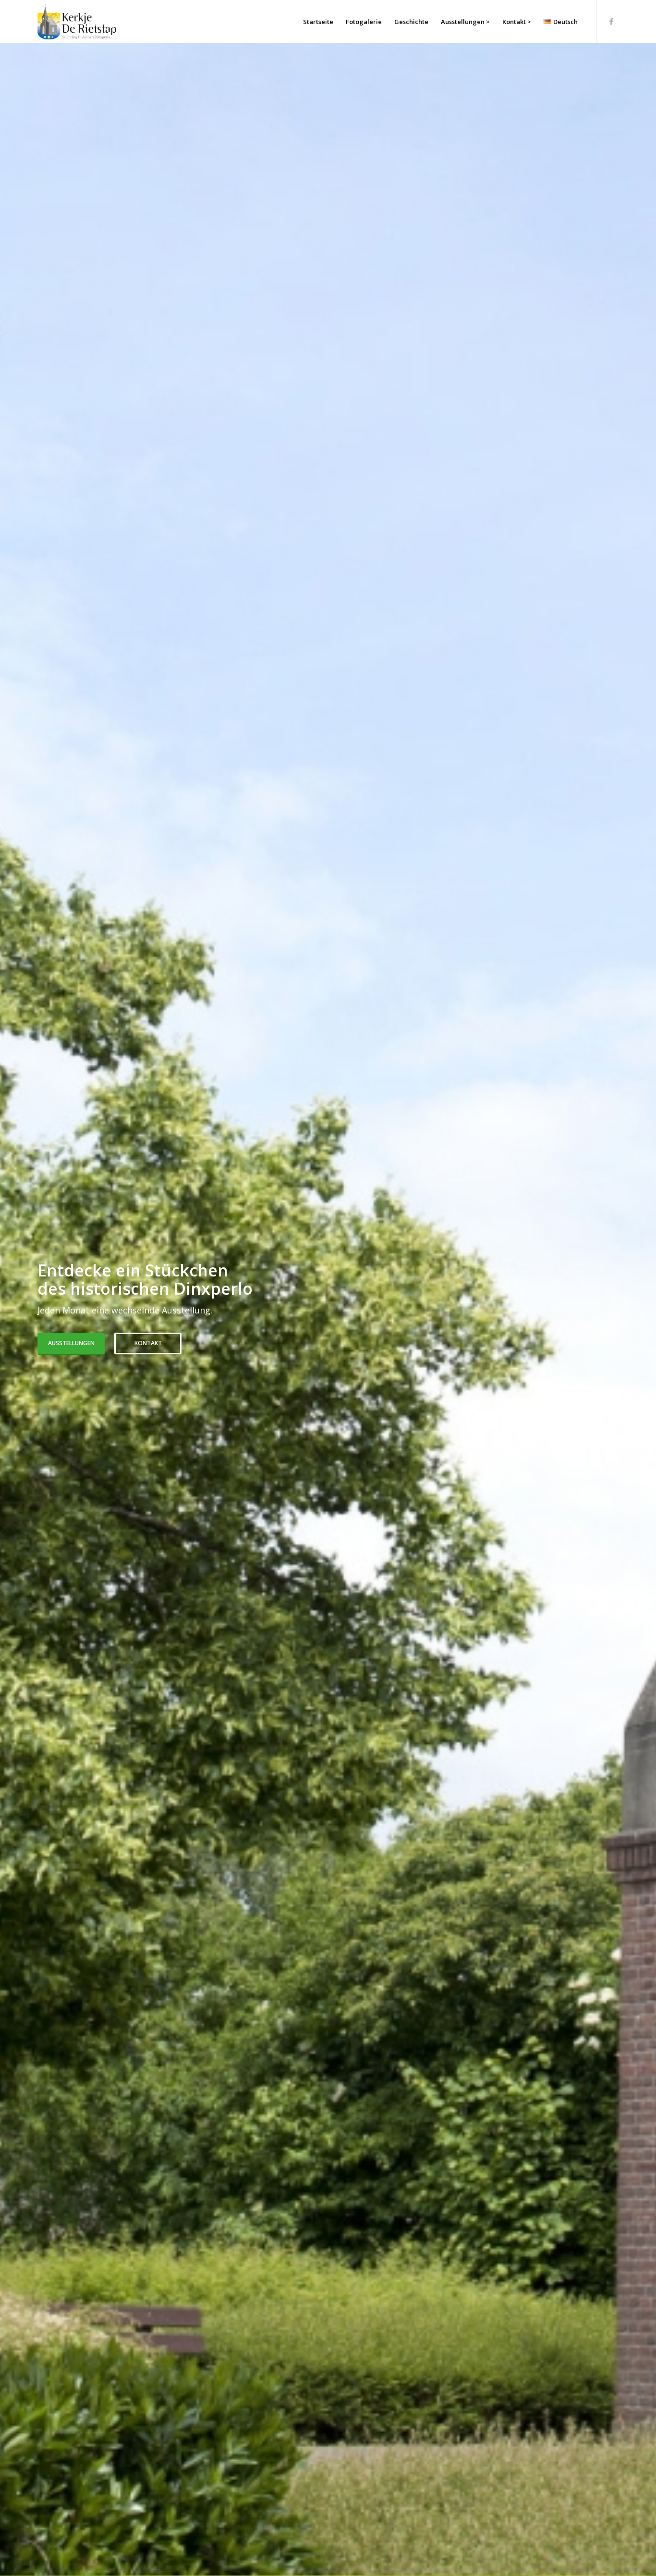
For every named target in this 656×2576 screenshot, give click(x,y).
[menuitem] (318, 22)
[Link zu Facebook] (611, 21)
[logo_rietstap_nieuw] (77, 22)
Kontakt (148, 1343)
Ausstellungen (71, 1343)
